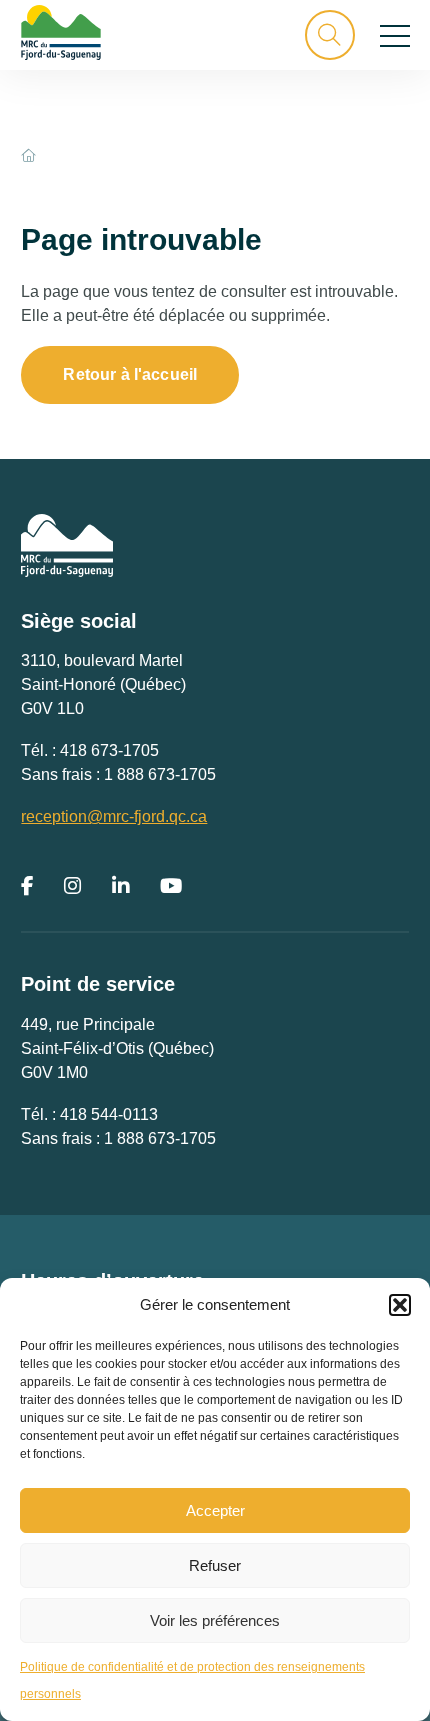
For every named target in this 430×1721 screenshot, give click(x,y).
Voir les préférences (215, 1620)
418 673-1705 (109, 750)
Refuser (215, 1565)
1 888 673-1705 (160, 774)
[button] (400, 1305)
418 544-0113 (109, 1114)
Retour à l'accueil (130, 374)
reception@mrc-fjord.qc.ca (114, 816)
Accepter (215, 1510)
